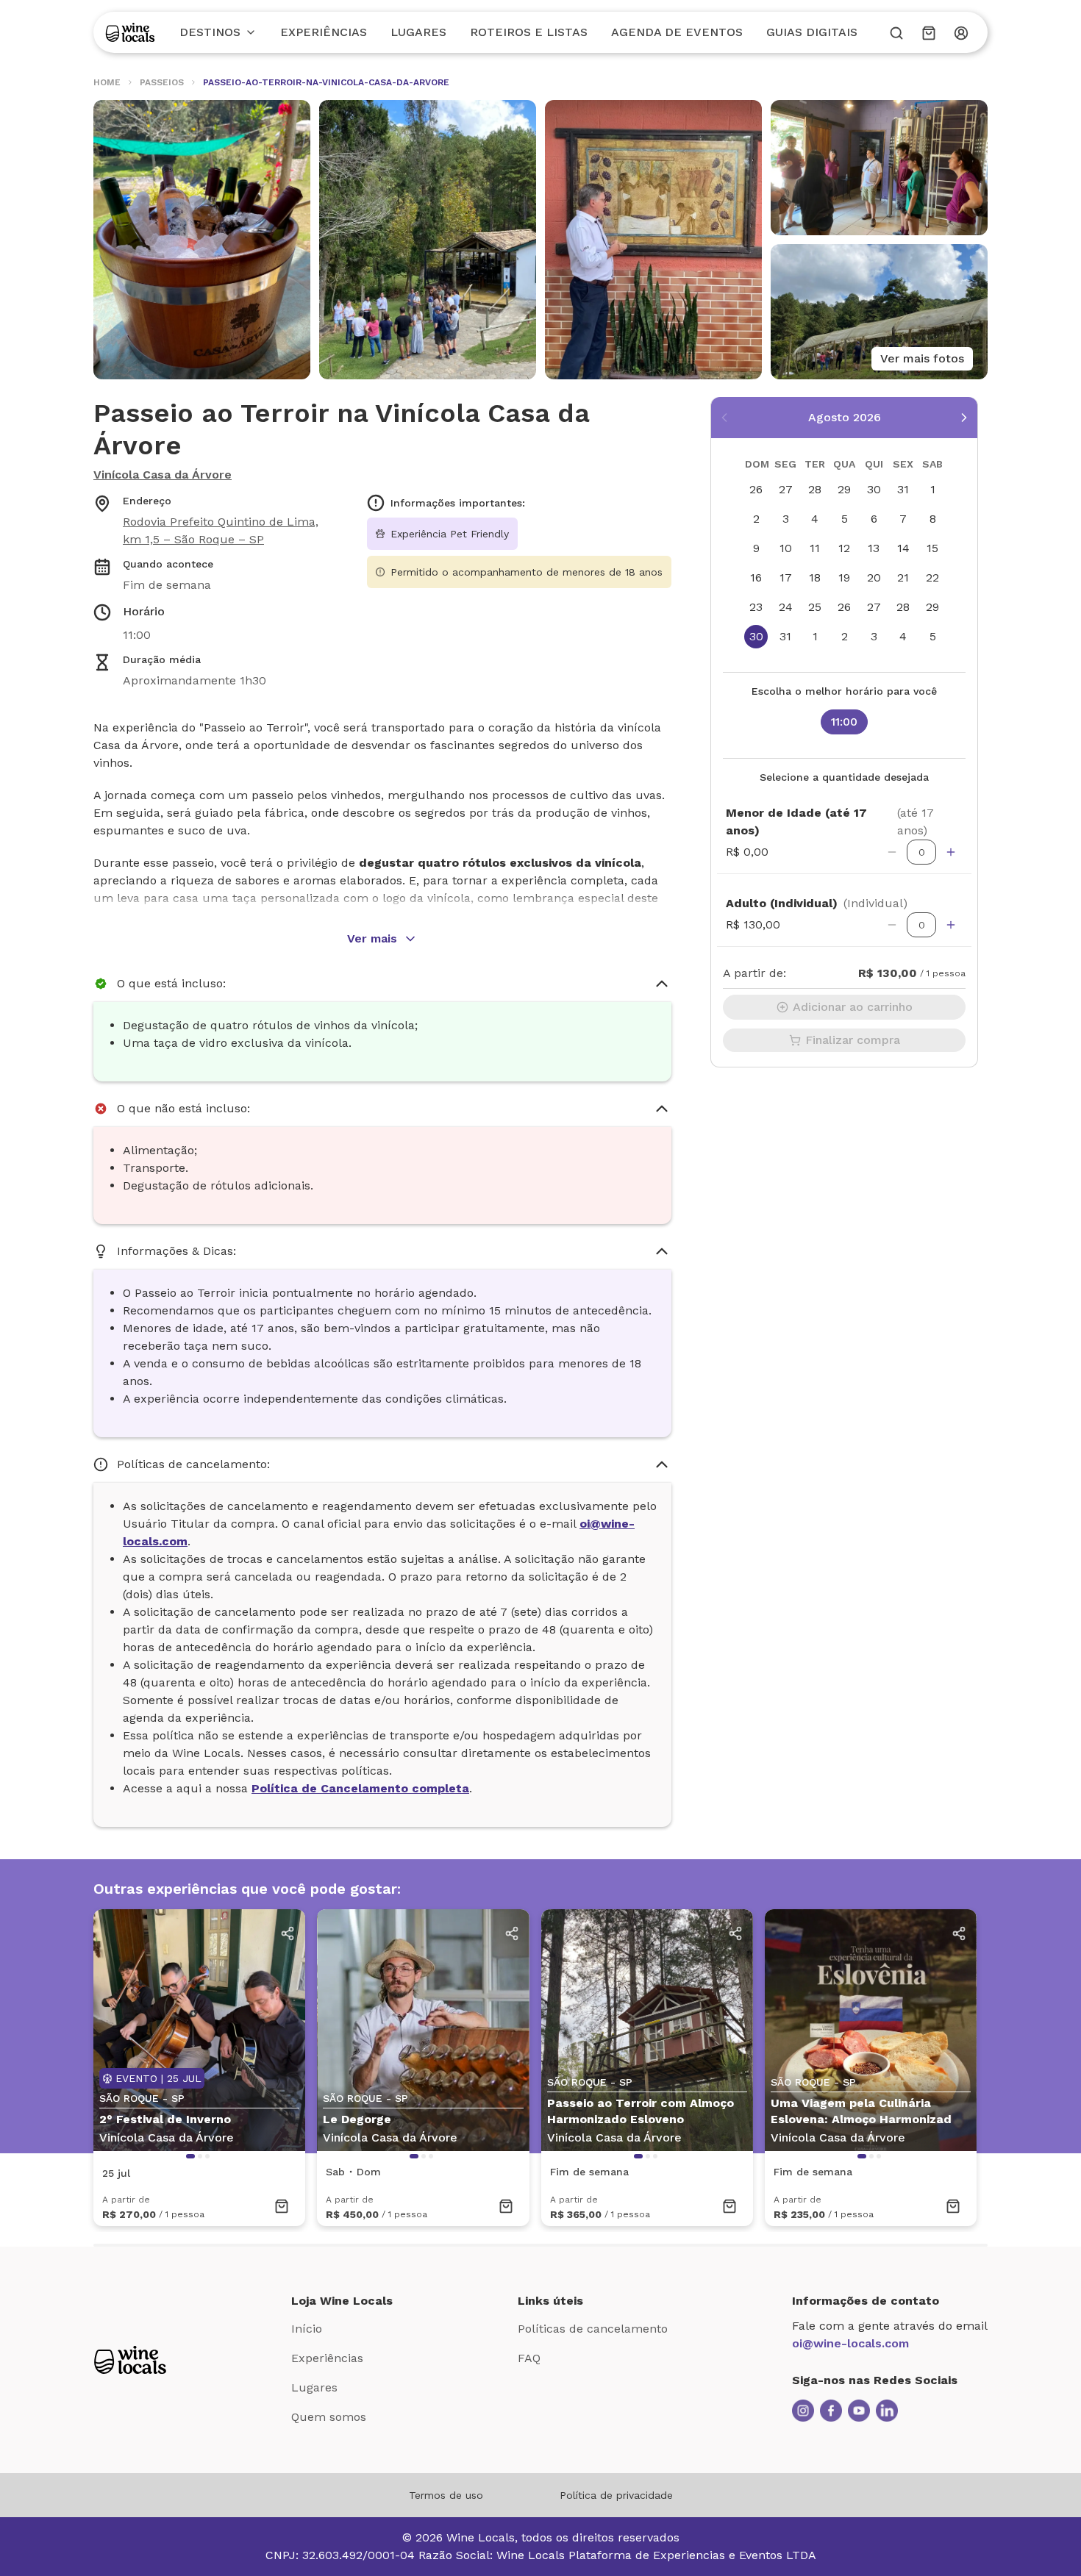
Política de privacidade (616, 2495)
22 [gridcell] (932, 577)
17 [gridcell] (786, 577)
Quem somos (329, 2417)
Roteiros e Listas (529, 32)
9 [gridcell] (756, 548)
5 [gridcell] (845, 519)
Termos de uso (446, 2495)
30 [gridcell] (874, 489)
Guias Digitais (812, 32)
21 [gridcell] (903, 577)
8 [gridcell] (933, 519)
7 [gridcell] (903, 519)
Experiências (324, 32)
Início (307, 2329)
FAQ (529, 2358)
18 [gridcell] (815, 577)
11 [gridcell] (815, 548)
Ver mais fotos (922, 358)
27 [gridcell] (786, 489)
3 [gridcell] (786, 519)
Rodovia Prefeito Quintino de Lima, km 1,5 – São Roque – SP (221, 530)
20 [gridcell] (874, 577)
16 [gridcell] (756, 577)
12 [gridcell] (844, 548)
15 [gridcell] (932, 548)
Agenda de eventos (677, 32)
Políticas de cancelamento (593, 2329)
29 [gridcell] (844, 489)
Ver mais (372, 938)
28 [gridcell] (815, 489)
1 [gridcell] (933, 489)
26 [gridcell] (756, 489)
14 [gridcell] (903, 548)
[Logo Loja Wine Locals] (130, 2360)
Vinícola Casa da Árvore (163, 475)
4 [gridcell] (815, 519)
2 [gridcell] (756, 519)
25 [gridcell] (815, 607)
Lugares (418, 32)
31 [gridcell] (903, 489)
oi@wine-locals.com (850, 2343)
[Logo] (130, 32)
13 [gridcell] (874, 548)
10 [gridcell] (786, 548)
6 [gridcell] (874, 519)
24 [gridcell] (786, 607)
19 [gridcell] (844, 577)
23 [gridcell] (756, 607)
